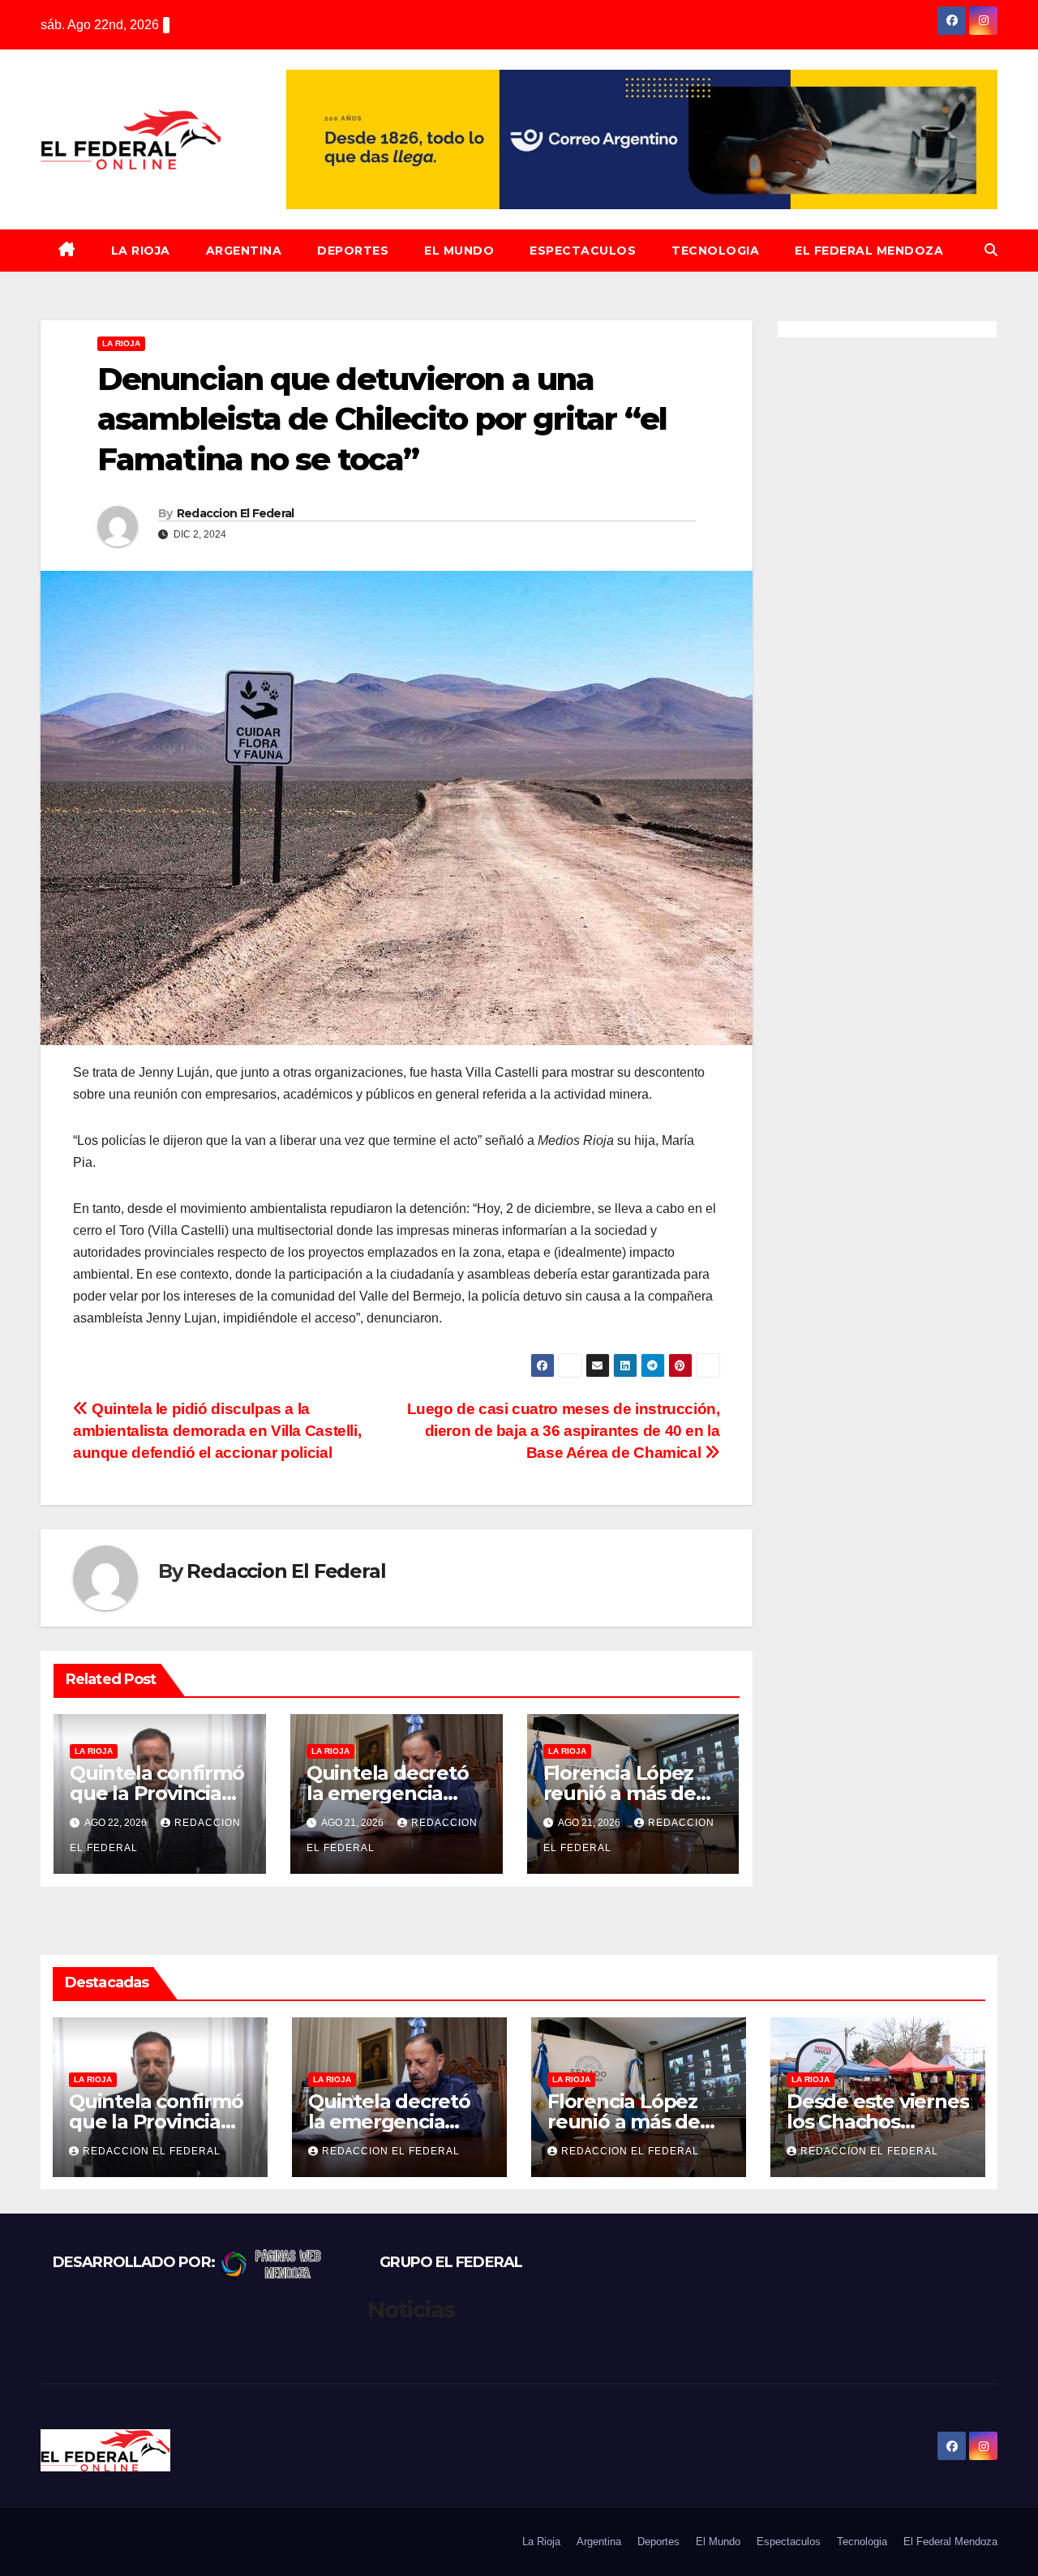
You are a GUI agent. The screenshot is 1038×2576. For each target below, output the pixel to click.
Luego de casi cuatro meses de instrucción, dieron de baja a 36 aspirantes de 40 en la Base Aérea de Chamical (564, 1431)
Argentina (244, 251)
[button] (991, 250)
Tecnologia (715, 251)
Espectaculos (583, 251)
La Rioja (141, 251)
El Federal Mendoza (869, 251)
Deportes (353, 251)
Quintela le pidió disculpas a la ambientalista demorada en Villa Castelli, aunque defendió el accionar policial (217, 1431)
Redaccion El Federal (236, 513)
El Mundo (459, 251)
